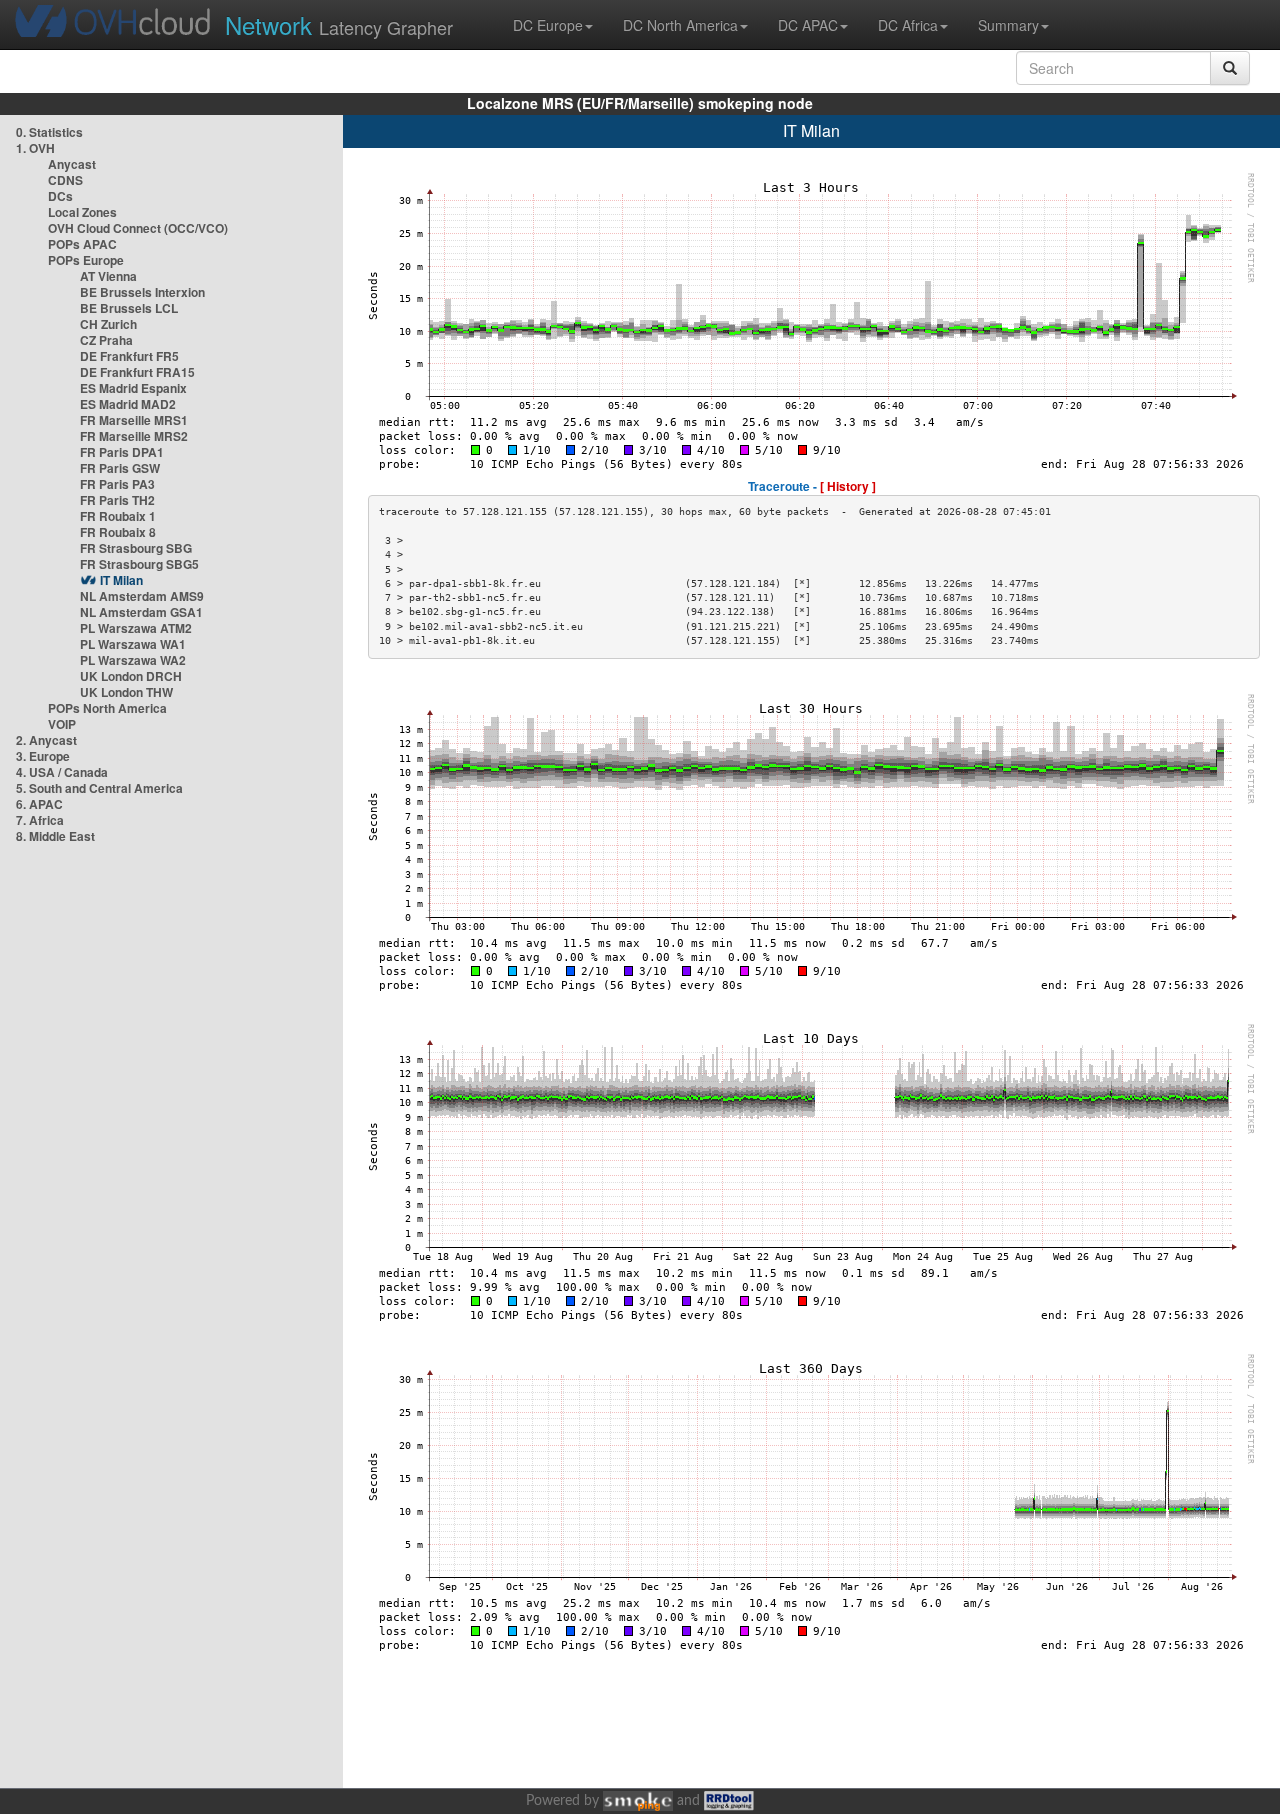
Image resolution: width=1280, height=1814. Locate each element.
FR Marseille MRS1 (134, 420)
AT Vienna (108, 276)
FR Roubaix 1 (118, 516)
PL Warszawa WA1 (133, 644)
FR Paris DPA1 (122, 452)
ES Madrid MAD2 (128, 404)
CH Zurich (108, 324)
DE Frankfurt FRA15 (137, 372)
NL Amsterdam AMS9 (142, 596)
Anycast (72, 164)
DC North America (680, 25)
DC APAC (808, 25)
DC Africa (908, 25)
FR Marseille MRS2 (134, 436)
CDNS (65, 180)
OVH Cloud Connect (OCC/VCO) (138, 228)
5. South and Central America (99, 788)
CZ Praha (106, 340)
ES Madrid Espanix (133, 388)
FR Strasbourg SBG (136, 548)
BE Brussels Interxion (142, 292)
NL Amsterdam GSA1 (141, 612)
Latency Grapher (339, 24)
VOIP (62, 724)
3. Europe (43, 756)
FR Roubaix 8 (118, 532)
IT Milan (121, 580)
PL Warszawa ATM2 (136, 628)
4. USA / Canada (62, 772)
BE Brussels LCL (129, 308)
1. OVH (35, 148)
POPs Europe (86, 260)
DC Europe (548, 25)
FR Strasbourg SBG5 (139, 564)
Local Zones (82, 212)
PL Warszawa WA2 (133, 660)
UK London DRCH (131, 676)
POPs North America (107, 708)
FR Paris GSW (120, 468)
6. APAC (39, 804)
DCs (60, 196)
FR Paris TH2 (117, 500)
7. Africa (40, 820)
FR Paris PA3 (117, 484)
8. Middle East (55, 836)
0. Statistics (49, 132)
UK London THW (126, 692)
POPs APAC (82, 244)
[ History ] (848, 486)
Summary (1008, 25)
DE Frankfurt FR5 (129, 356)
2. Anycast (46, 740)
